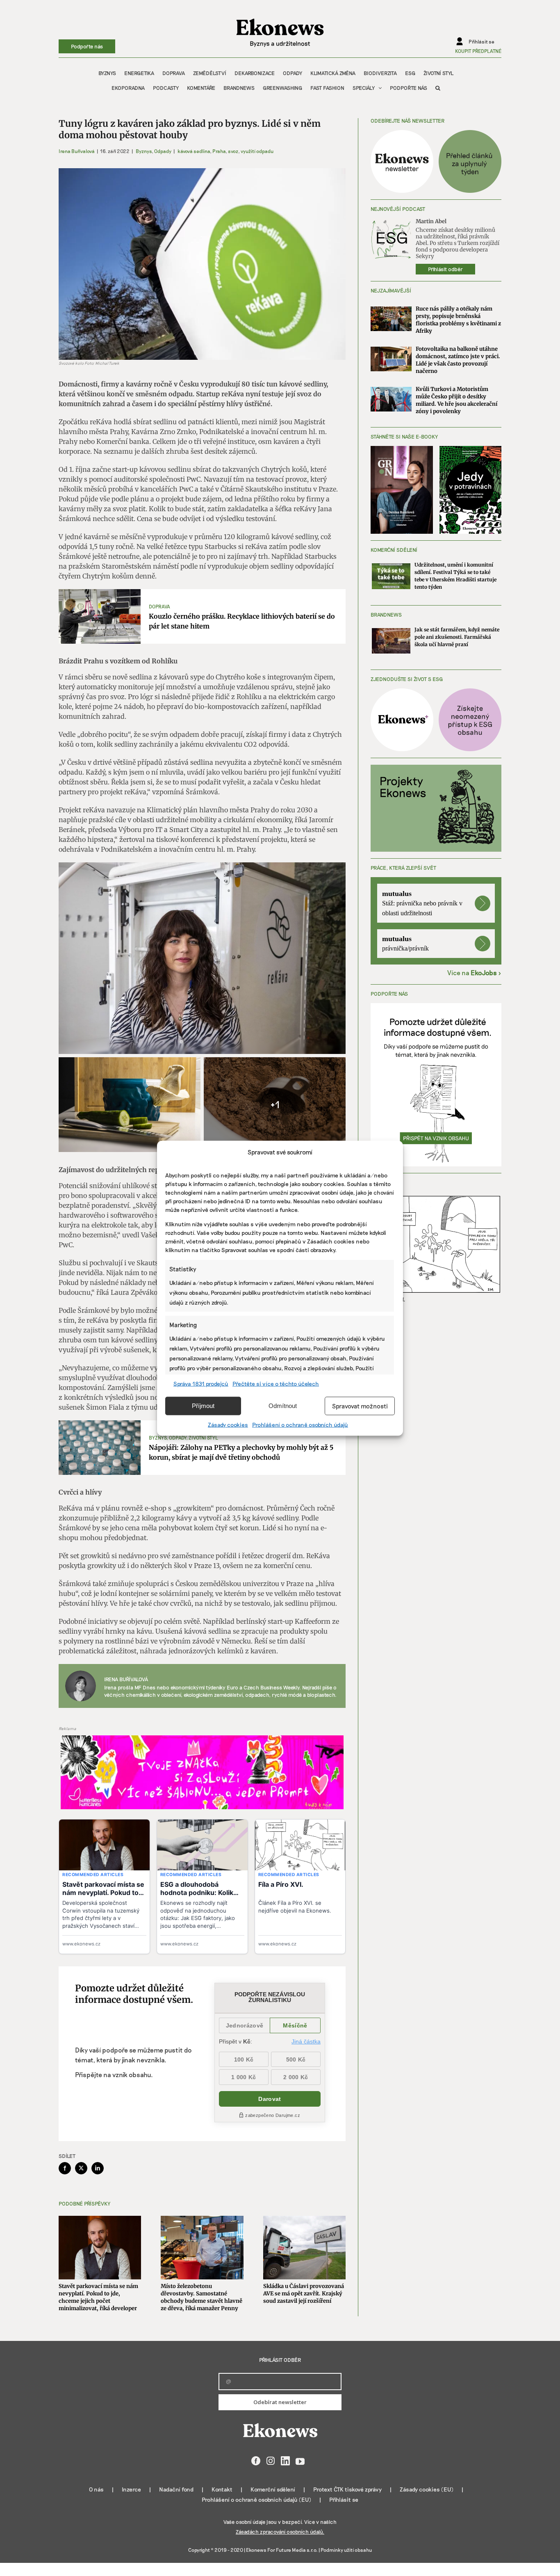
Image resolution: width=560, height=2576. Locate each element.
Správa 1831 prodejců (201, 1383)
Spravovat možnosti (360, 1406)
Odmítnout (283, 1406)
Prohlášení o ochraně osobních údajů (300, 1424)
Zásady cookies (228, 1424)
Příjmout (203, 1406)
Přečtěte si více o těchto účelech (276, 1383)
